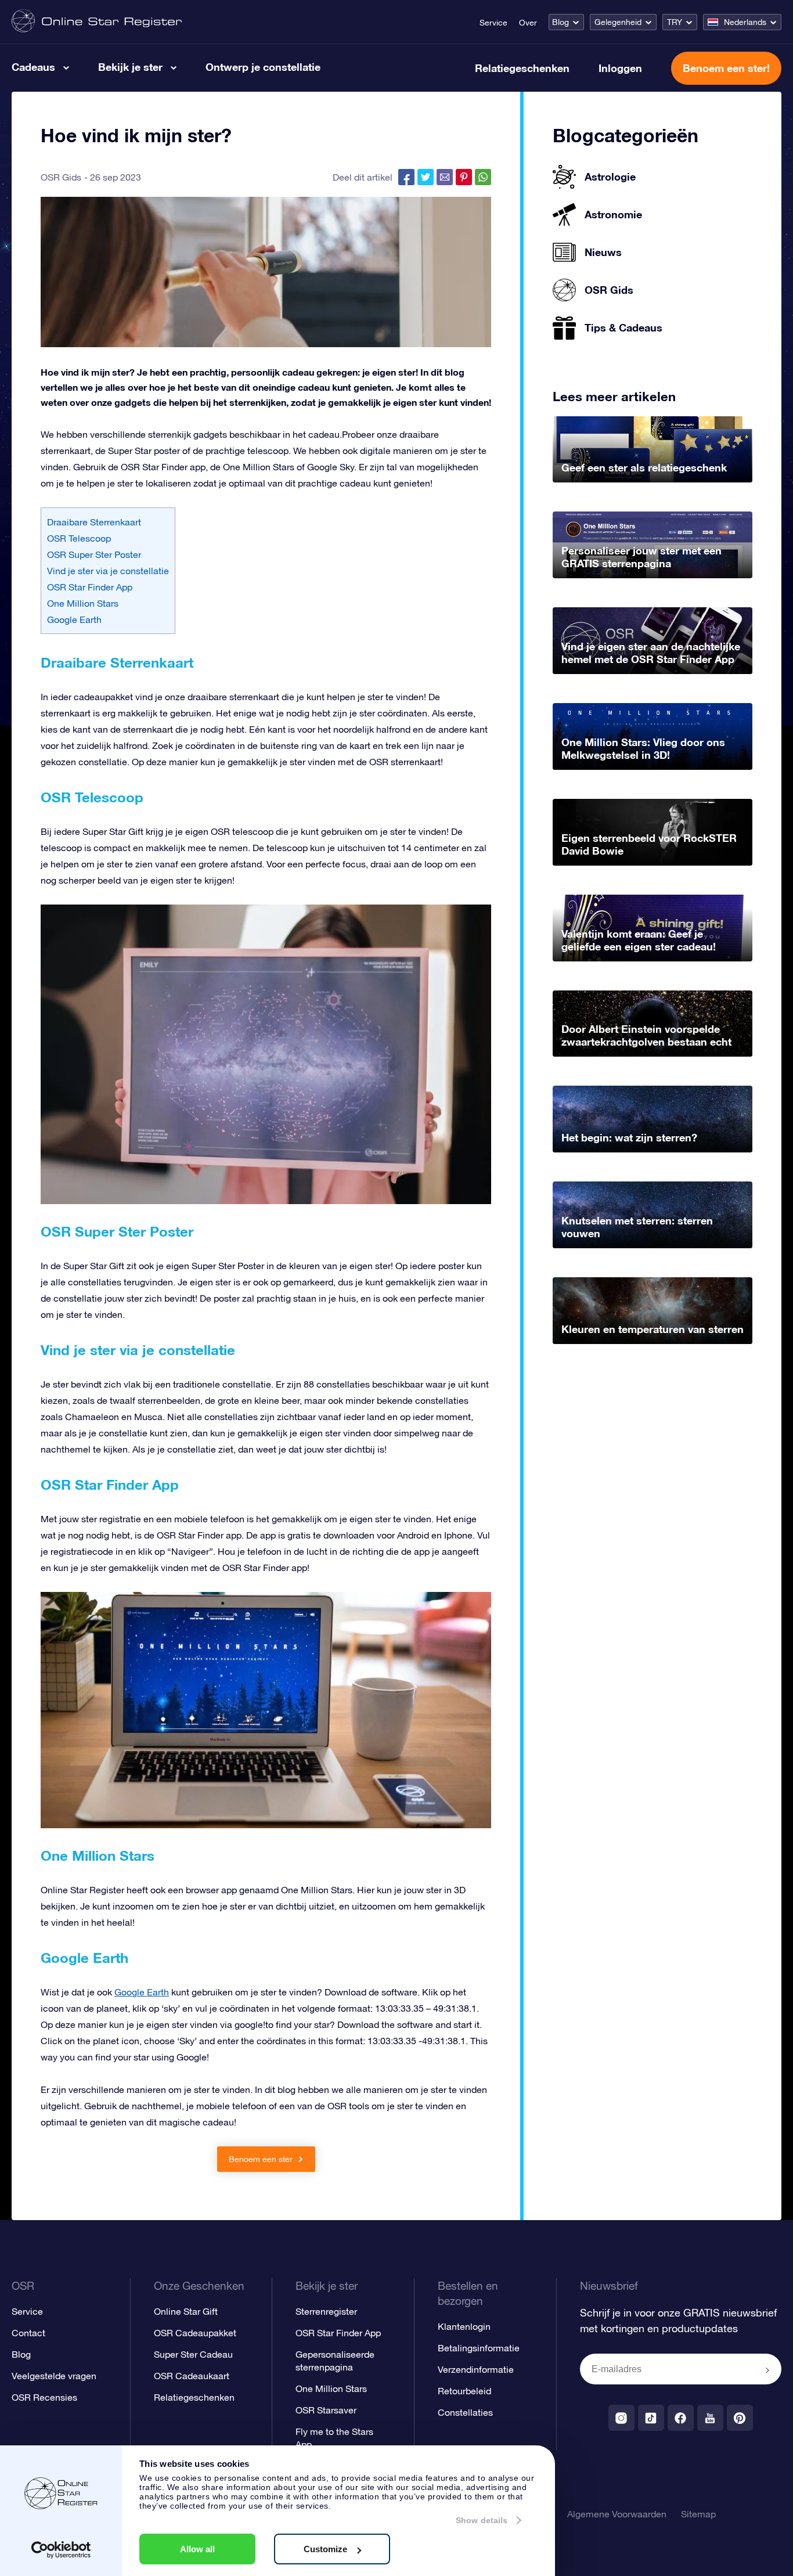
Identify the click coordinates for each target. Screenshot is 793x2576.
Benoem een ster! (726, 68)
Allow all (197, 2549)
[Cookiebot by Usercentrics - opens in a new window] (61, 2550)
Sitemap (698, 2514)
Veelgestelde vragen (54, 2376)
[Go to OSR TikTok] (651, 2418)
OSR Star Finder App (90, 587)
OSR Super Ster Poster (94, 554)
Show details (482, 2520)
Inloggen (620, 68)
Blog (560, 22)
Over (528, 23)
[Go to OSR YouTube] (710, 2418)
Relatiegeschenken (522, 68)
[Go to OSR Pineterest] (740, 2418)
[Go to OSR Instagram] (621, 2418)
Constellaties (465, 2412)
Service (493, 23)
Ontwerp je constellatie (263, 67)
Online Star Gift (186, 2311)
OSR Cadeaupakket (195, 2333)
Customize (325, 2549)
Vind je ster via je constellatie (108, 571)
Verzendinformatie (476, 2369)
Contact (28, 2333)
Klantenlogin (464, 2326)
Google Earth (74, 619)
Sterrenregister (326, 2311)
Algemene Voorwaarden (617, 2514)
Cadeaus (33, 67)
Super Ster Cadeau (193, 2354)
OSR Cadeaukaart (192, 2376)
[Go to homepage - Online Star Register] (97, 22)
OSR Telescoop (79, 538)
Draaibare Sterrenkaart (94, 522)
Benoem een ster (262, 2159)
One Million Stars (83, 603)
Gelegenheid (618, 22)
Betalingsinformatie (479, 2348)
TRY (675, 22)
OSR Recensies (44, 2397)
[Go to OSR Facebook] (681, 2418)
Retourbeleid (464, 2391)
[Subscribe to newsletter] (767, 2370)
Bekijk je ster (130, 67)
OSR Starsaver (326, 2410)
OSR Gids (61, 177)
